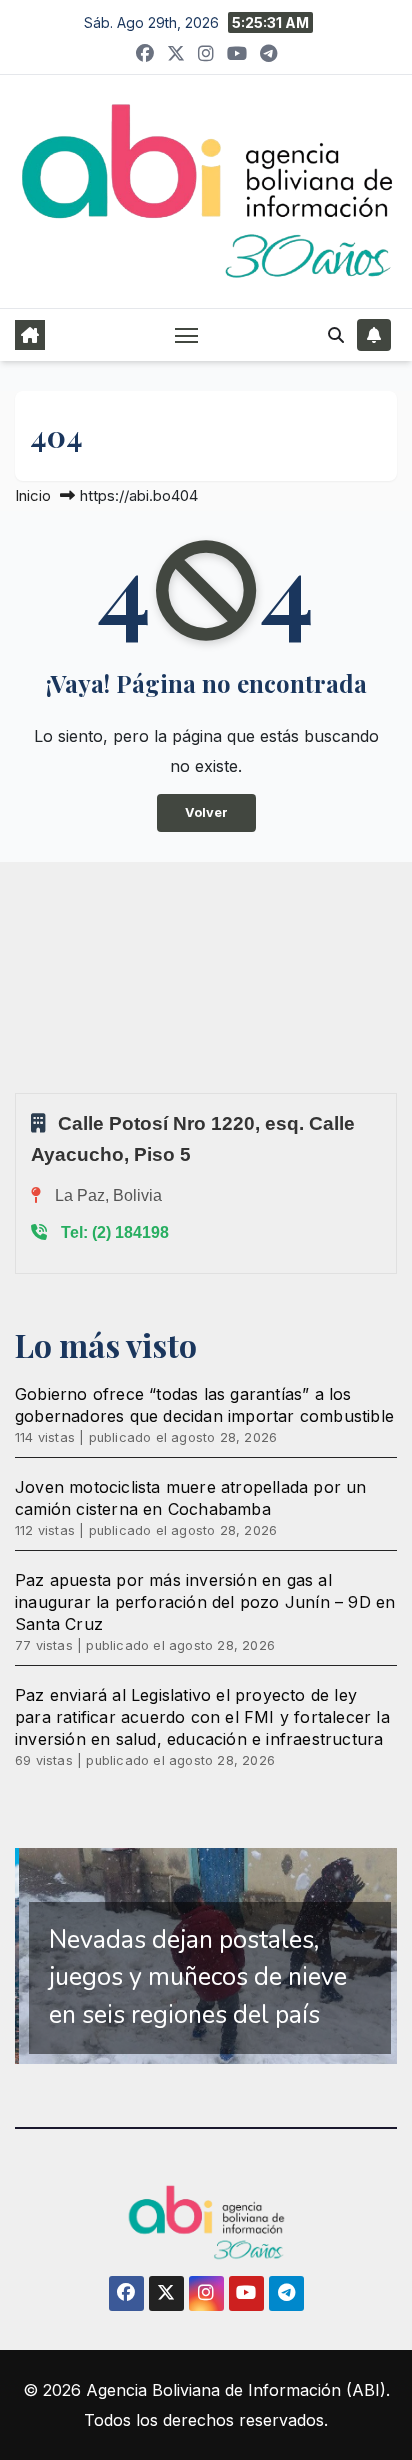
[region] (206, 1956)
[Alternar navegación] (187, 335)
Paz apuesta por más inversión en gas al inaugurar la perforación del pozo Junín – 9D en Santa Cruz (205, 1602)
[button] (336, 335)
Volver (206, 812)
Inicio (33, 495)
